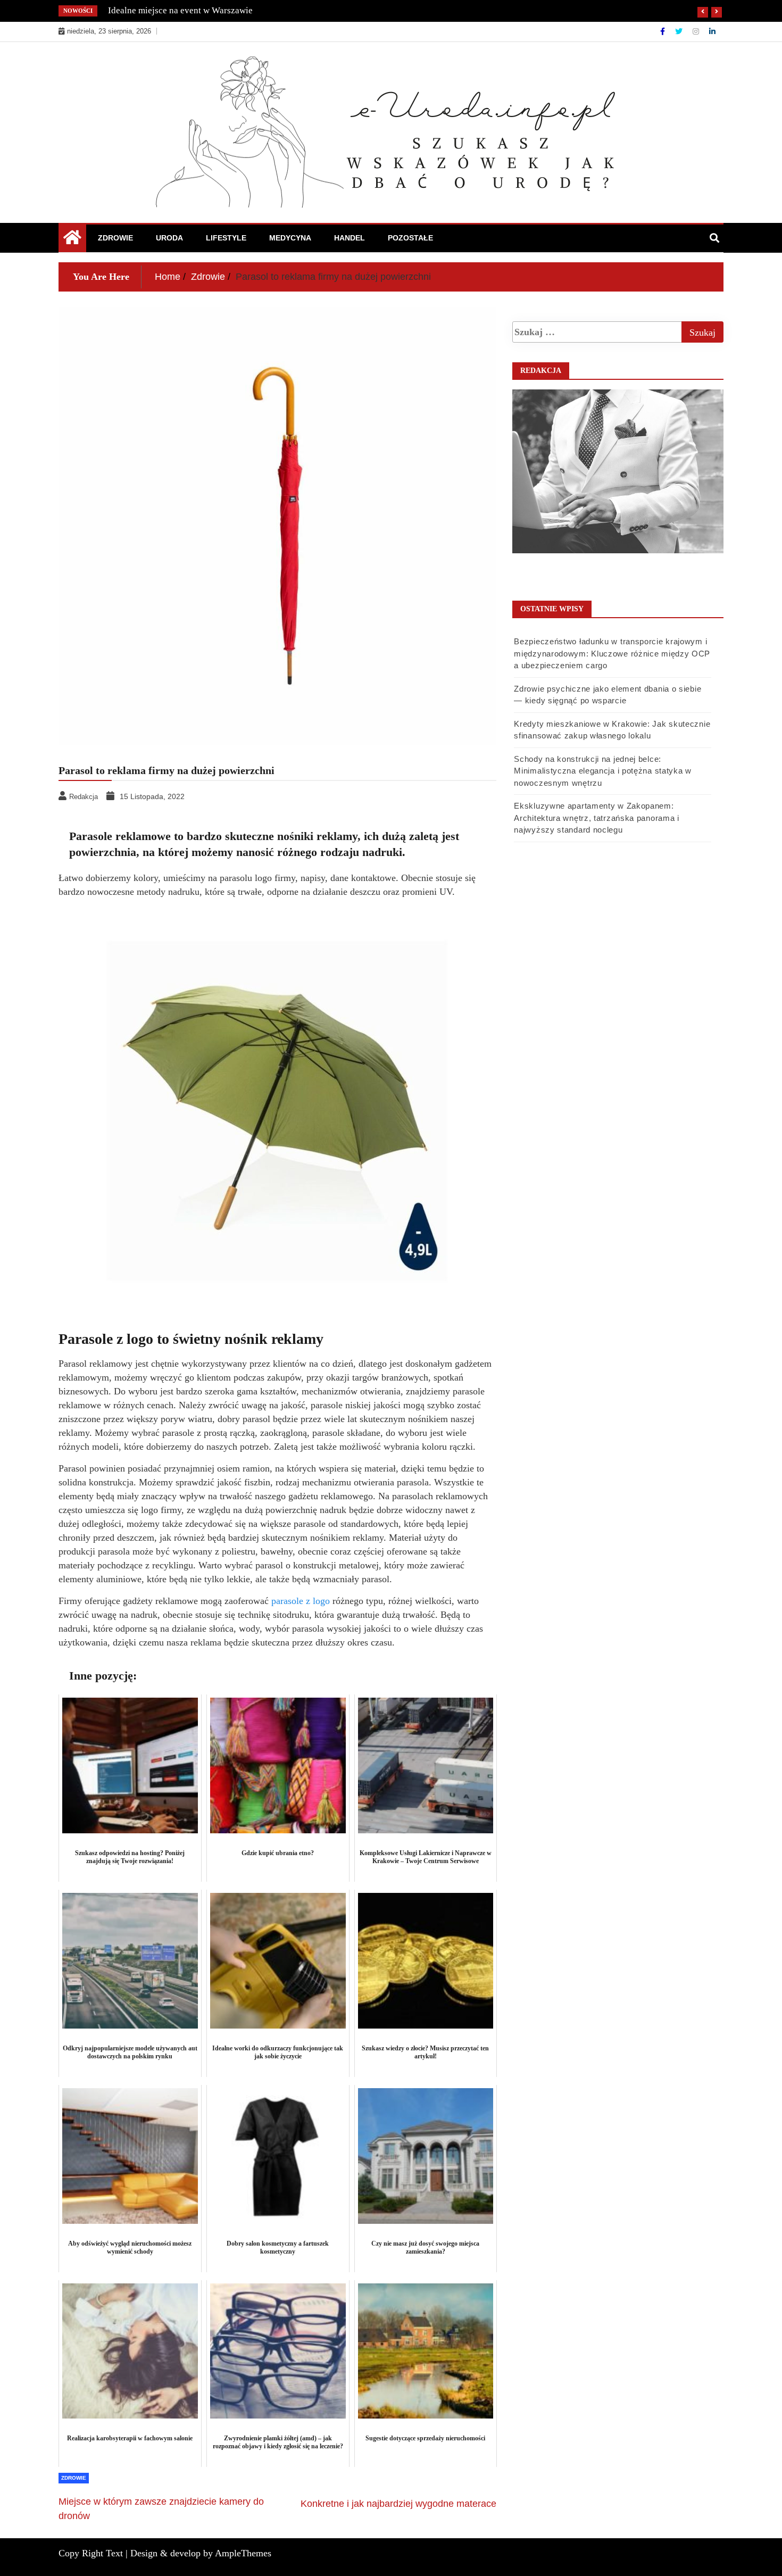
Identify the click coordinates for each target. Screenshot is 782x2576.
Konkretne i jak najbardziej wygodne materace (398, 2504)
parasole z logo (301, 1601)
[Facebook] (664, 31)
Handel (350, 238)
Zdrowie (115, 238)
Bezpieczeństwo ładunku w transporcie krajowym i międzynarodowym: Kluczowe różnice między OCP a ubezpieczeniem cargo (612, 653)
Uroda (169, 238)
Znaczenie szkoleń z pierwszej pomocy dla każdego (206, 10)
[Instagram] (697, 31)
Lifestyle (226, 238)
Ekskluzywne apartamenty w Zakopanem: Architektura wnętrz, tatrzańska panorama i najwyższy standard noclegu (596, 818)
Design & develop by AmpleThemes (201, 2553)
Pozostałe (410, 238)
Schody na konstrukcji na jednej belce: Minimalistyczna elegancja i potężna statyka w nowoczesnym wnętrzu (603, 771)
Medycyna (290, 238)
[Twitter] (680, 31)
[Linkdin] (712, 31)
